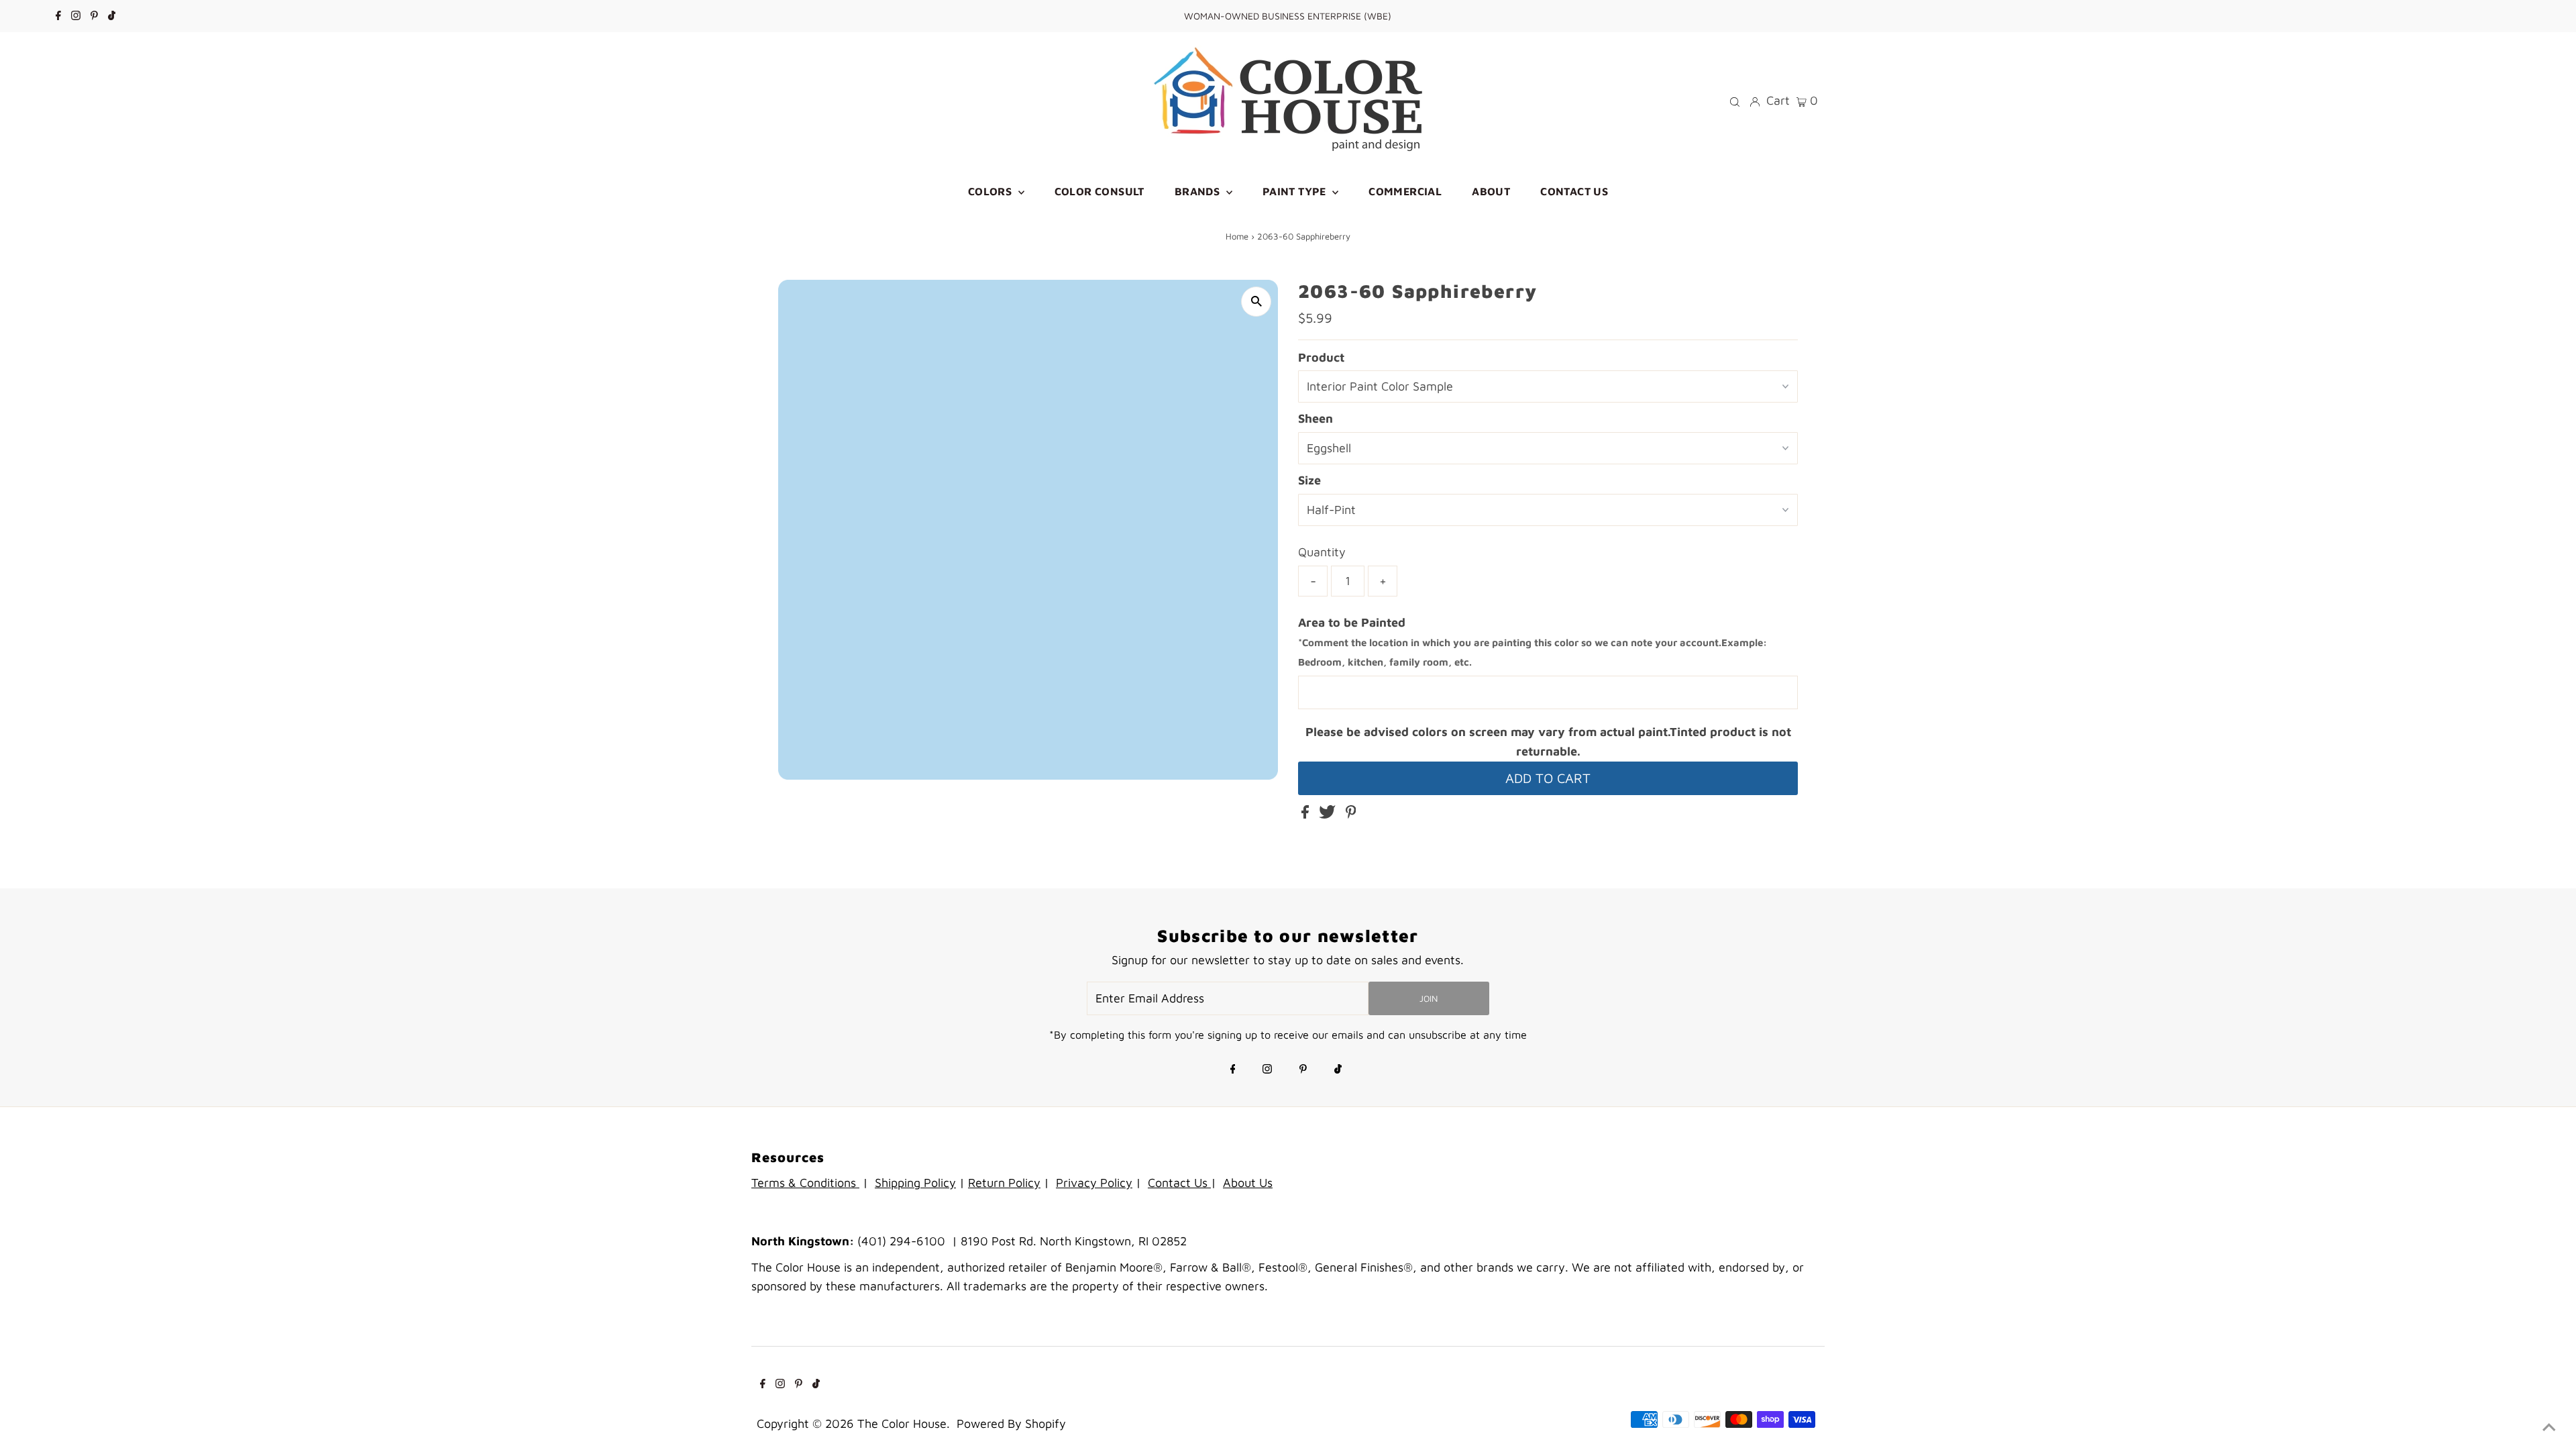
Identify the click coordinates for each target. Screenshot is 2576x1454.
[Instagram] (76, 16)
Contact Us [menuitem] (1574, 191)
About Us (1248, 1183)
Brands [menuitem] (1199, 191)
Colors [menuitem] (991, 191)
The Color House (902, 1423)
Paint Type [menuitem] (1296, 191)
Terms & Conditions (805, 1183)
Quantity (1322, 552)
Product (1321, 357)
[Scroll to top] (2549, 1427)
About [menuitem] (1491, 191)
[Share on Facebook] (1307, 814)
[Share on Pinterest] (1351, 814)
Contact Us (1179, 1183)
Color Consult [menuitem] (1099, 191)
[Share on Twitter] (1329, 814)
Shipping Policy (915, 1183)
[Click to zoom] (1256, 302)
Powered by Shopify (1011, 1423)
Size (1309, 480)
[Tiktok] (112, 16)
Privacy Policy (1094, 1183)
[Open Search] (1735, 101)
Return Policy (1004, 1183)
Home (1237, 236)
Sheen (1316, 418)
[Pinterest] (94, 16)
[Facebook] (58, 16)
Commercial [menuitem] (1405, 191)
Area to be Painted (1533, 642)
